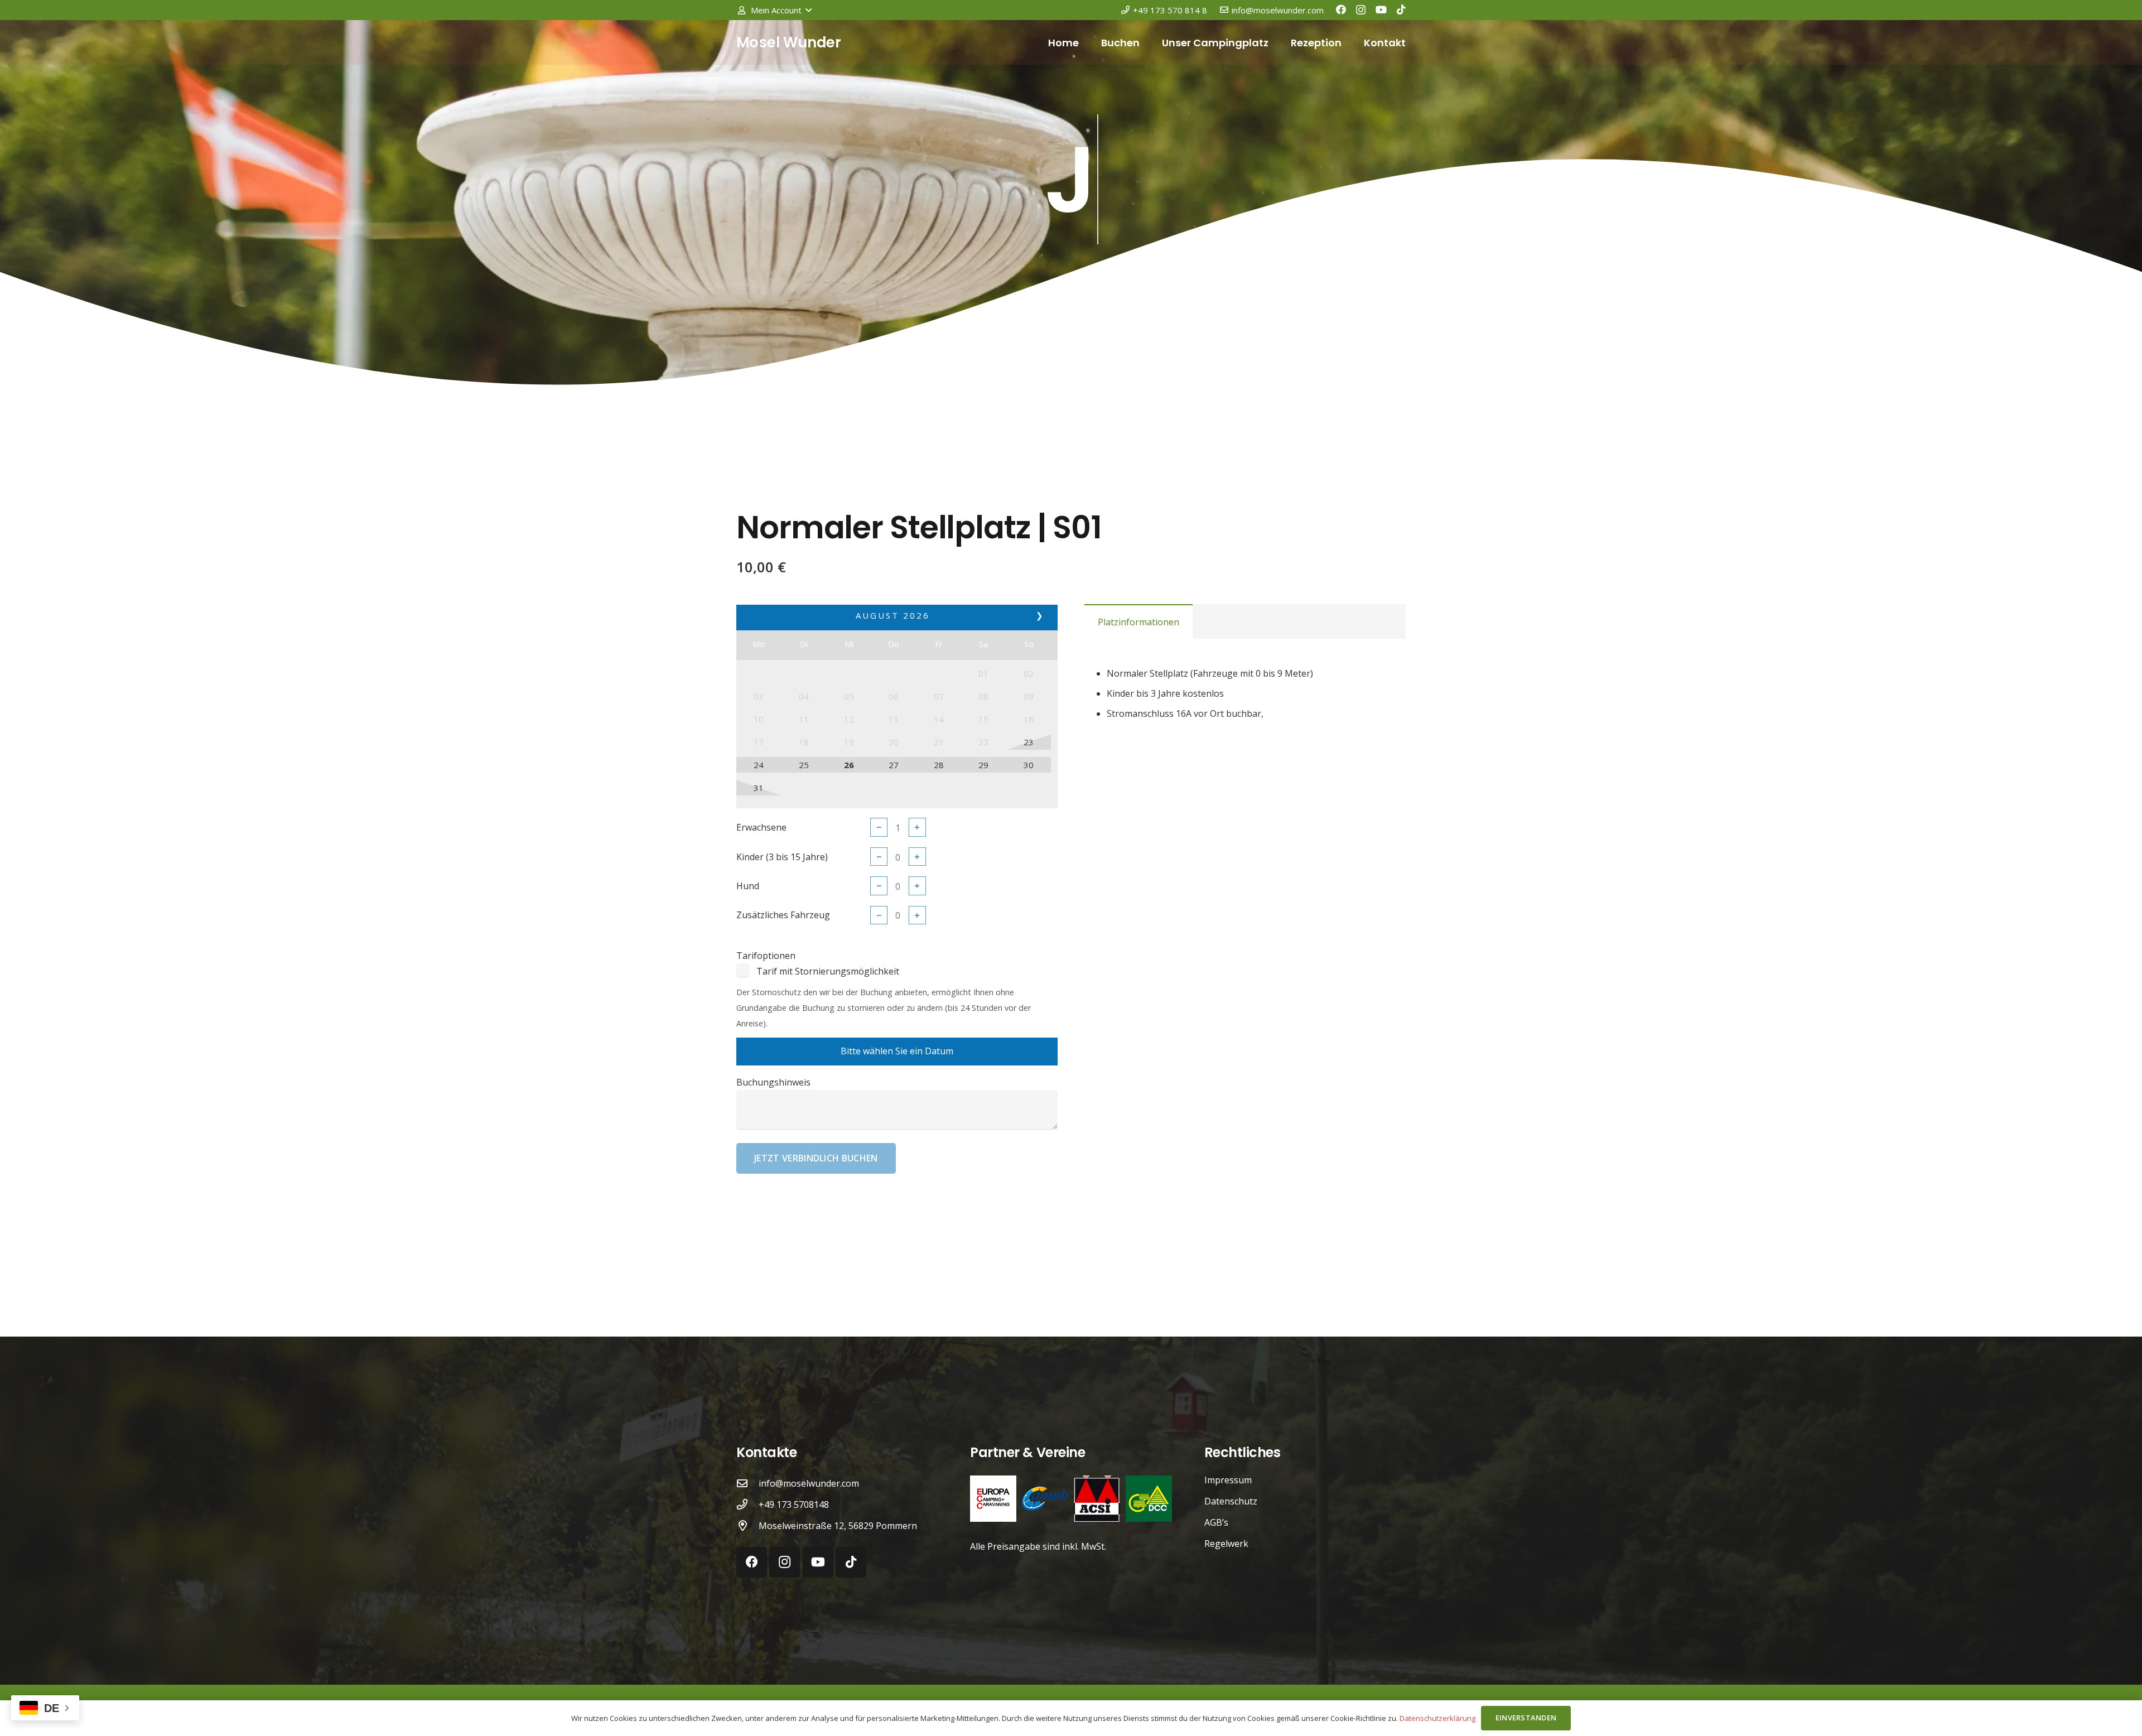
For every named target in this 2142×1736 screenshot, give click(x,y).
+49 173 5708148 (794, 1504)
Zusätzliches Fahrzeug (783, 915)
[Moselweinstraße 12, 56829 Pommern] (747, 1525)
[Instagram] (1361, 10)
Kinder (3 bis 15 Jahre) (782, 857)
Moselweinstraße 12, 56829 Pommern (838, 1526)
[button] (774, 10)
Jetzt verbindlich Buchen (816, 1158)
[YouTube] (1381, 9)
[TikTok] (1401, 9)
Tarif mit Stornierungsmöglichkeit (828, 971)
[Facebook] (1341, 9)
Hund (748, 886)
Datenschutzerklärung (1437, 1718)
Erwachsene (761, 827)
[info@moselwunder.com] (747, 1483)
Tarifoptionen (766, 956)
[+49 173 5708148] (747, 1504)
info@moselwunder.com (809, 1483)
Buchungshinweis (773, 1082)
